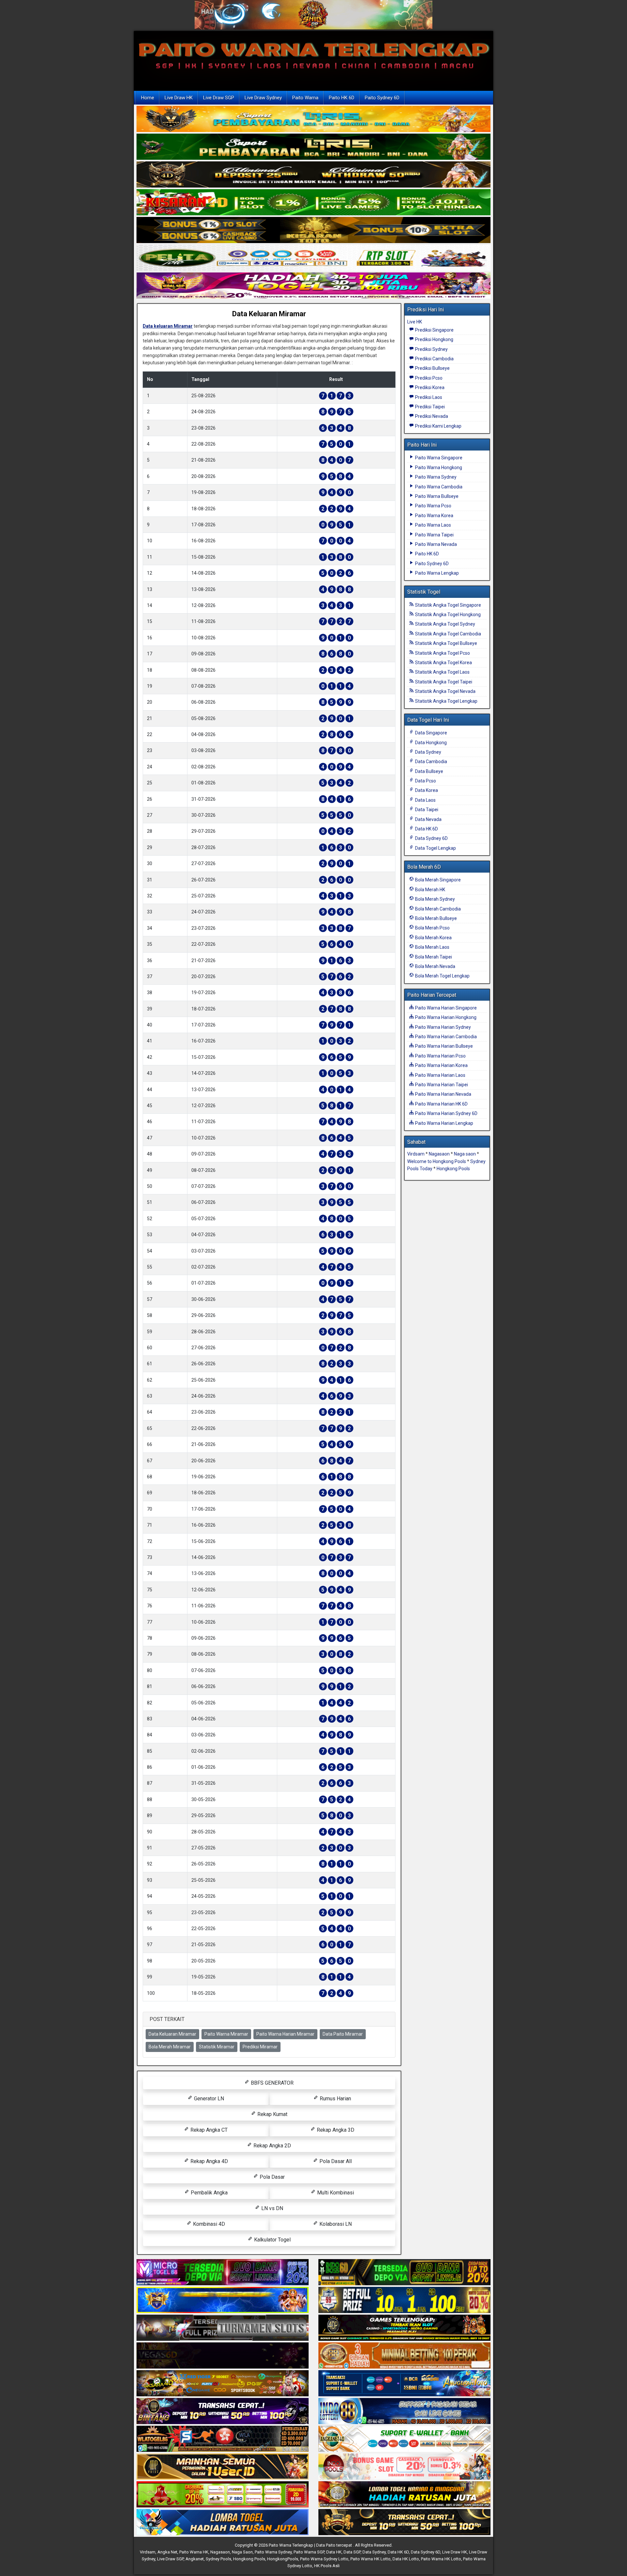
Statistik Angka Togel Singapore (448, 605)
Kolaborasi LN (335, 2224)
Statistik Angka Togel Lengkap (446, 701)
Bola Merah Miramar (170, 2047)
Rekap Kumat (272, 2114)
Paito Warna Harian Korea (441, 1065)
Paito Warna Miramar (226, 2034)
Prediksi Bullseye (432, 368)
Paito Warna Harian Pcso (440, 1056)
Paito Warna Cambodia (438, 487)
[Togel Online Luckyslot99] (404, 2300)
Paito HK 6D (342, 98)
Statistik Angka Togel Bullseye (446, 643)
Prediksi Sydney (431, 349)
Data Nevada (428, 819)
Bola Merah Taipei (433, 957)
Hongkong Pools (453, 1169)
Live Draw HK (179, 98)
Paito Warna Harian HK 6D (441, 1104)
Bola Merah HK (430, 890)
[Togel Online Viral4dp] (313, 286)
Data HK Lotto (406, 2559)
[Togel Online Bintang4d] (223, 2411)
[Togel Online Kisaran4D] (313, 203)
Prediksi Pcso (428, 378)
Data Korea (426, 790)
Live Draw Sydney (263, 98)
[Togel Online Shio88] (404, 2495)
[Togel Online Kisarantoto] (313, 231)
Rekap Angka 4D (209, 2161)
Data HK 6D (426, 829)
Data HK (334, 2552)
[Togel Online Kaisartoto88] (223, 2495)
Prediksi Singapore (434, 330)
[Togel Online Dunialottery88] (404, 2356)
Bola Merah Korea (433, 938)
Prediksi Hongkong (434, 339)
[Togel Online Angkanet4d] (404, 2439)
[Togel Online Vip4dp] (404, 2328)
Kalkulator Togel (272, 2240)
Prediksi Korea (429, 387)
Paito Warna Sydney (435, 477)
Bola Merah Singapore (437, 880)
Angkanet (195, 2559)
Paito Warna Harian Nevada (443, 1094)
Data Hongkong (430, 743)
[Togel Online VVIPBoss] (313, 120)
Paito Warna (305, 98)
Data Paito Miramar (343, 2034)
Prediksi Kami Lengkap (438, 426)
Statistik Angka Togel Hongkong (447, 615)
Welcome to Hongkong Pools (437, 1161)
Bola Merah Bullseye (435, 918)
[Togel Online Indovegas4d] (404, 2522)
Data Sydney (428, 752)
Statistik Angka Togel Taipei (443, 682)
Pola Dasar (272, 2177)
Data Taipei (426, 810)
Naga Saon (242, 2552)
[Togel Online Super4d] (313, 175)
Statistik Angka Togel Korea (443, 663)
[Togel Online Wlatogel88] (223, 2439)
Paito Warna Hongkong (438, 468)
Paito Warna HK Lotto (370, 2559)
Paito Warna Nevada (435, 544)
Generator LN (208, 2099)
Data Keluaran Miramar (269, 314)
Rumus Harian (335, 2099)
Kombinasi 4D (208, 2224)
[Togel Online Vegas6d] (223, 2356)
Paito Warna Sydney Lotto (324, 2559)
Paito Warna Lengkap (436, 573)
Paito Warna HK (194, 2552)
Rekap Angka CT (208, 2130)
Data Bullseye (429, 771)
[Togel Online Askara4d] (223, 2384)
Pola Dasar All (335, 2161)
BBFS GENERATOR (272, 2083)
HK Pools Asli (327, 2566)
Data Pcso (425, 781)
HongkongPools (283, 2559)
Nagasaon (439, 1154)
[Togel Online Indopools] (404, 2467)
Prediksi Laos (428, 397)
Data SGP (352, 2552)
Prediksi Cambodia (434, 359)
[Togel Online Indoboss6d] (404, 2272)
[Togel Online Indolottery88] (404, 2411)
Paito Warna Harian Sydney (442, 1027)
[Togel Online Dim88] (313, 147)
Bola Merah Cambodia (437, 909)
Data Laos (425, 800)
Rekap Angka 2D (272, 2146)
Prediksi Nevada (431, 416)
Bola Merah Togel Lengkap (442, 976)
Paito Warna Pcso (433, 506)
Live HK (415, 322)
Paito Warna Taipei (434, 535)
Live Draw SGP (219, 98)
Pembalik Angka (209, 2193)
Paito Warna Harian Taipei (441, 1085)
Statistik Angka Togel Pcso (442, 653)
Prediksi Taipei (429, 407)
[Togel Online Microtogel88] (223, 2272)
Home (148, 98)
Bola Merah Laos (432, 947)
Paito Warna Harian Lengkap (444, 1123)
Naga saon (465, 1154)
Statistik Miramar (217, 2047)
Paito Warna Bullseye (436, 496)
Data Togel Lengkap (435, 848)
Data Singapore (431, 733)
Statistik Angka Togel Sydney (445, 624)
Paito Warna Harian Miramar (285, 2034)
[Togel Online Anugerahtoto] (404, 2384)
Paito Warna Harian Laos (440, 1075)
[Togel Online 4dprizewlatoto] (223, 2467)
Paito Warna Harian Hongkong (445, 1017)
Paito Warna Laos (433, 525)
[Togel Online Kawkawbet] (223, 2328)
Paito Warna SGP (309, 2552)
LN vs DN (272, 2208)
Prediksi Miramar (260, 2047)
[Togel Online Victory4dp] (223, 2300)
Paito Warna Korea (434, 516)
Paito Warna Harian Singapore (445, 1008)
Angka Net (167, 2552)
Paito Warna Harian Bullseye (443, 1046)
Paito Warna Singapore (438, 458)
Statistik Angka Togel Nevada (445, 691)
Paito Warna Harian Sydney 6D (446, 1113)
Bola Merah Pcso (432, 928)
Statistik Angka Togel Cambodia (448, 634)
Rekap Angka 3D (335, 2130)
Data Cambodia (431, 762)
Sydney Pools (218, 2559)
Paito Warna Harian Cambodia (445, 1037)
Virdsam (416, 1154)
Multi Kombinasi (335, 2193)
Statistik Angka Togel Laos (442, 672)
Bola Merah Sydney (434, 899)
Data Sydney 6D (431, 838)
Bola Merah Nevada (435, 966)
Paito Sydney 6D (382, 98)
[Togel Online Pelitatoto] (313, 258)
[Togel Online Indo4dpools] (223, 2522)
